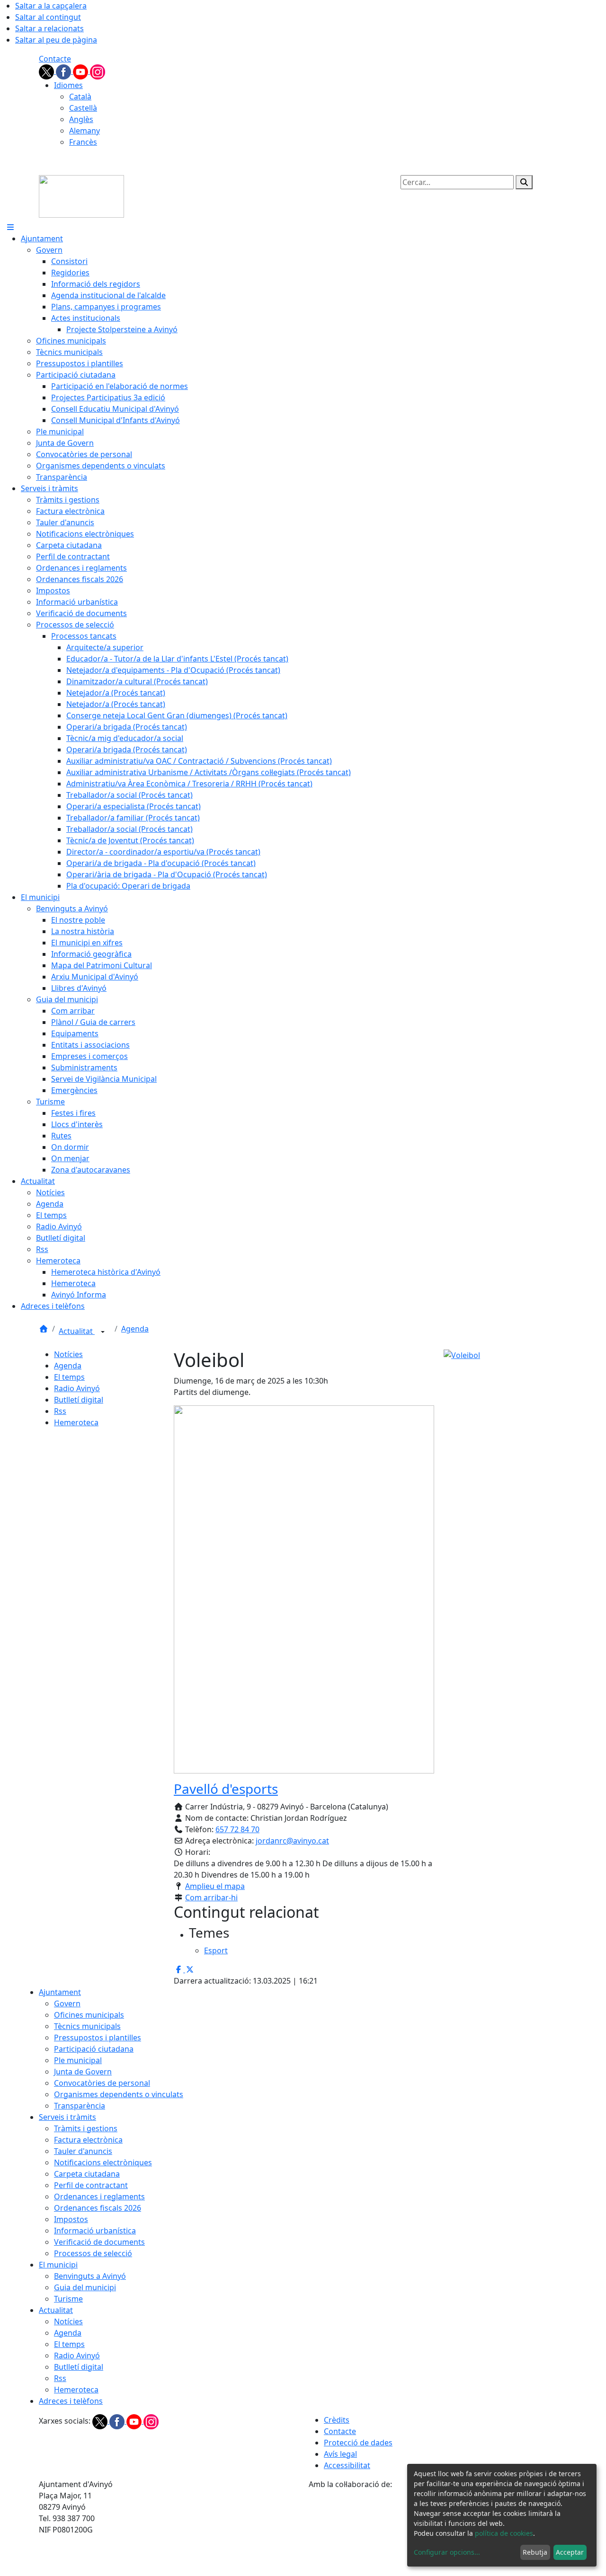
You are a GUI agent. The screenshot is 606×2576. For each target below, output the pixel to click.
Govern (67, 2003)
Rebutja (535, 2552)
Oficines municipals (89, 2015)
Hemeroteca (76, 1422)
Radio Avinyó (77, 1388)
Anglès (81, 119)
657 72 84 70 (237, 1829)
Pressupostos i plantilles (98, 2038)
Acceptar (570, 2552)
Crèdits (337, 2420)
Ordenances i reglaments (99, 2197)
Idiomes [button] (68, 85)
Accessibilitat (347, 2465)
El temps (69, 1377)
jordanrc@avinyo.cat (292, 1841)
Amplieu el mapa (215, 1886)
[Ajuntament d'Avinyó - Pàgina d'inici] (81, 195)
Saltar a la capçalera (51, 6)
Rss (60, 1411)
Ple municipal (78, 2060)
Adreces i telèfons (71, 2401)
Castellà (83, 108)
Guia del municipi (85, 2287)
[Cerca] (524, 182)
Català (80, 97)
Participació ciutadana (94, 2049)
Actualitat (77, 1331)
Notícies (68, 1354)
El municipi (58, 2265)
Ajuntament (60, 1992)
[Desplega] (103, 1332)
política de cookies (504, 2533)
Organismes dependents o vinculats (119, 2094)
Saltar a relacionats (49, 28)
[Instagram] (98, 71)
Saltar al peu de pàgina (56, 40)
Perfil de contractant (91, 2185)
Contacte (55, 59)
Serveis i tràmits (67, 2117)
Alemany (85, 131)
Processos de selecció (93, 2253)
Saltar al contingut (48, 17)
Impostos (71, 2219)
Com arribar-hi (211, 1897)
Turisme (68, 2299)
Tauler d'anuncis (83, 2151)
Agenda (135, 1329)
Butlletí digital (79, 1400)
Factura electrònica (88, 2140)
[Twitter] (47, 71)
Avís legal (340, 2454)
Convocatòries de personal (102, 2083)
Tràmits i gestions (86, 2128)
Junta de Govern (83, 2072)
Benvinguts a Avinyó (90, 2276)
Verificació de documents (99, 2242)
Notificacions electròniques (103, 2162)
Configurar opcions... (447, 2552)
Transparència (80, 2106)
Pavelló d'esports (226, 1789)
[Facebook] (64, 71)
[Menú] (10, 227)
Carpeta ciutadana (87, 2174)
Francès (83, 142)
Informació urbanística (95, 2231)
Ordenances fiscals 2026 (98, 2208)
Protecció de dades (358, 2443)
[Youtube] (81, 71)
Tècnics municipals (87, 2026)
